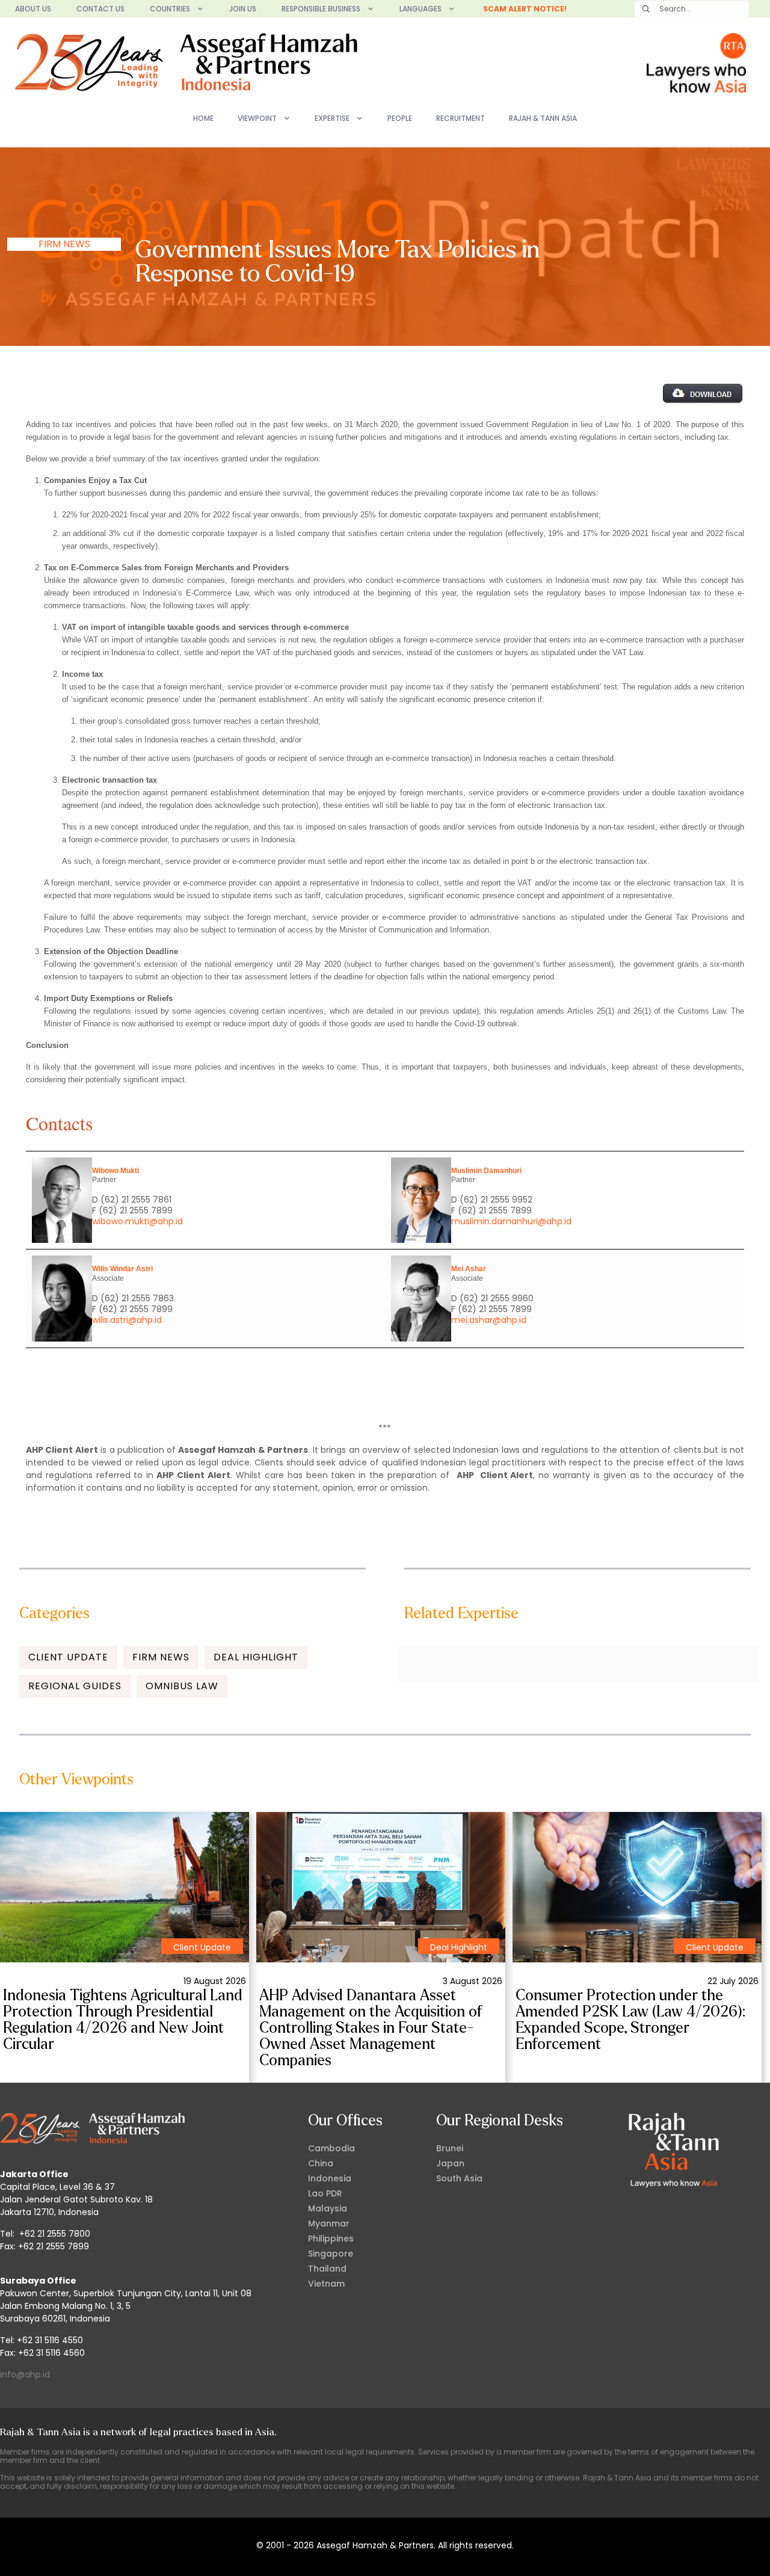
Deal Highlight (256, 1657)
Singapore (331, 2254)
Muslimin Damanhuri (486, 1171)
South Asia (459, 2178)
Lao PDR (325, 2193)
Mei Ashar (469, 1269)
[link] (125, 1887)
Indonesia (330, 2178)
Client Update (68, 1657)
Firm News (64, 244)
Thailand (327, 2269)
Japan (450, 2163)
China (321, 2163)
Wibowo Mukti (115, 1171)
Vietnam (326, 2284)
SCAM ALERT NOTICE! (525, 9)
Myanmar (329, 2223)
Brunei (450, 2148)
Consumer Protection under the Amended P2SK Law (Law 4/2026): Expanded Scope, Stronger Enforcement (630, 2020)
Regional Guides (75, 1686)
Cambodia (331, 2148)
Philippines (331, 2239)
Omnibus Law (182, 1686)
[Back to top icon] (712, 2551)
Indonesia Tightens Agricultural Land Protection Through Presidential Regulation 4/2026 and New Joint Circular (123, 2020)
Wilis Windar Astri (122, 1269)
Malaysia (328, 2208)
